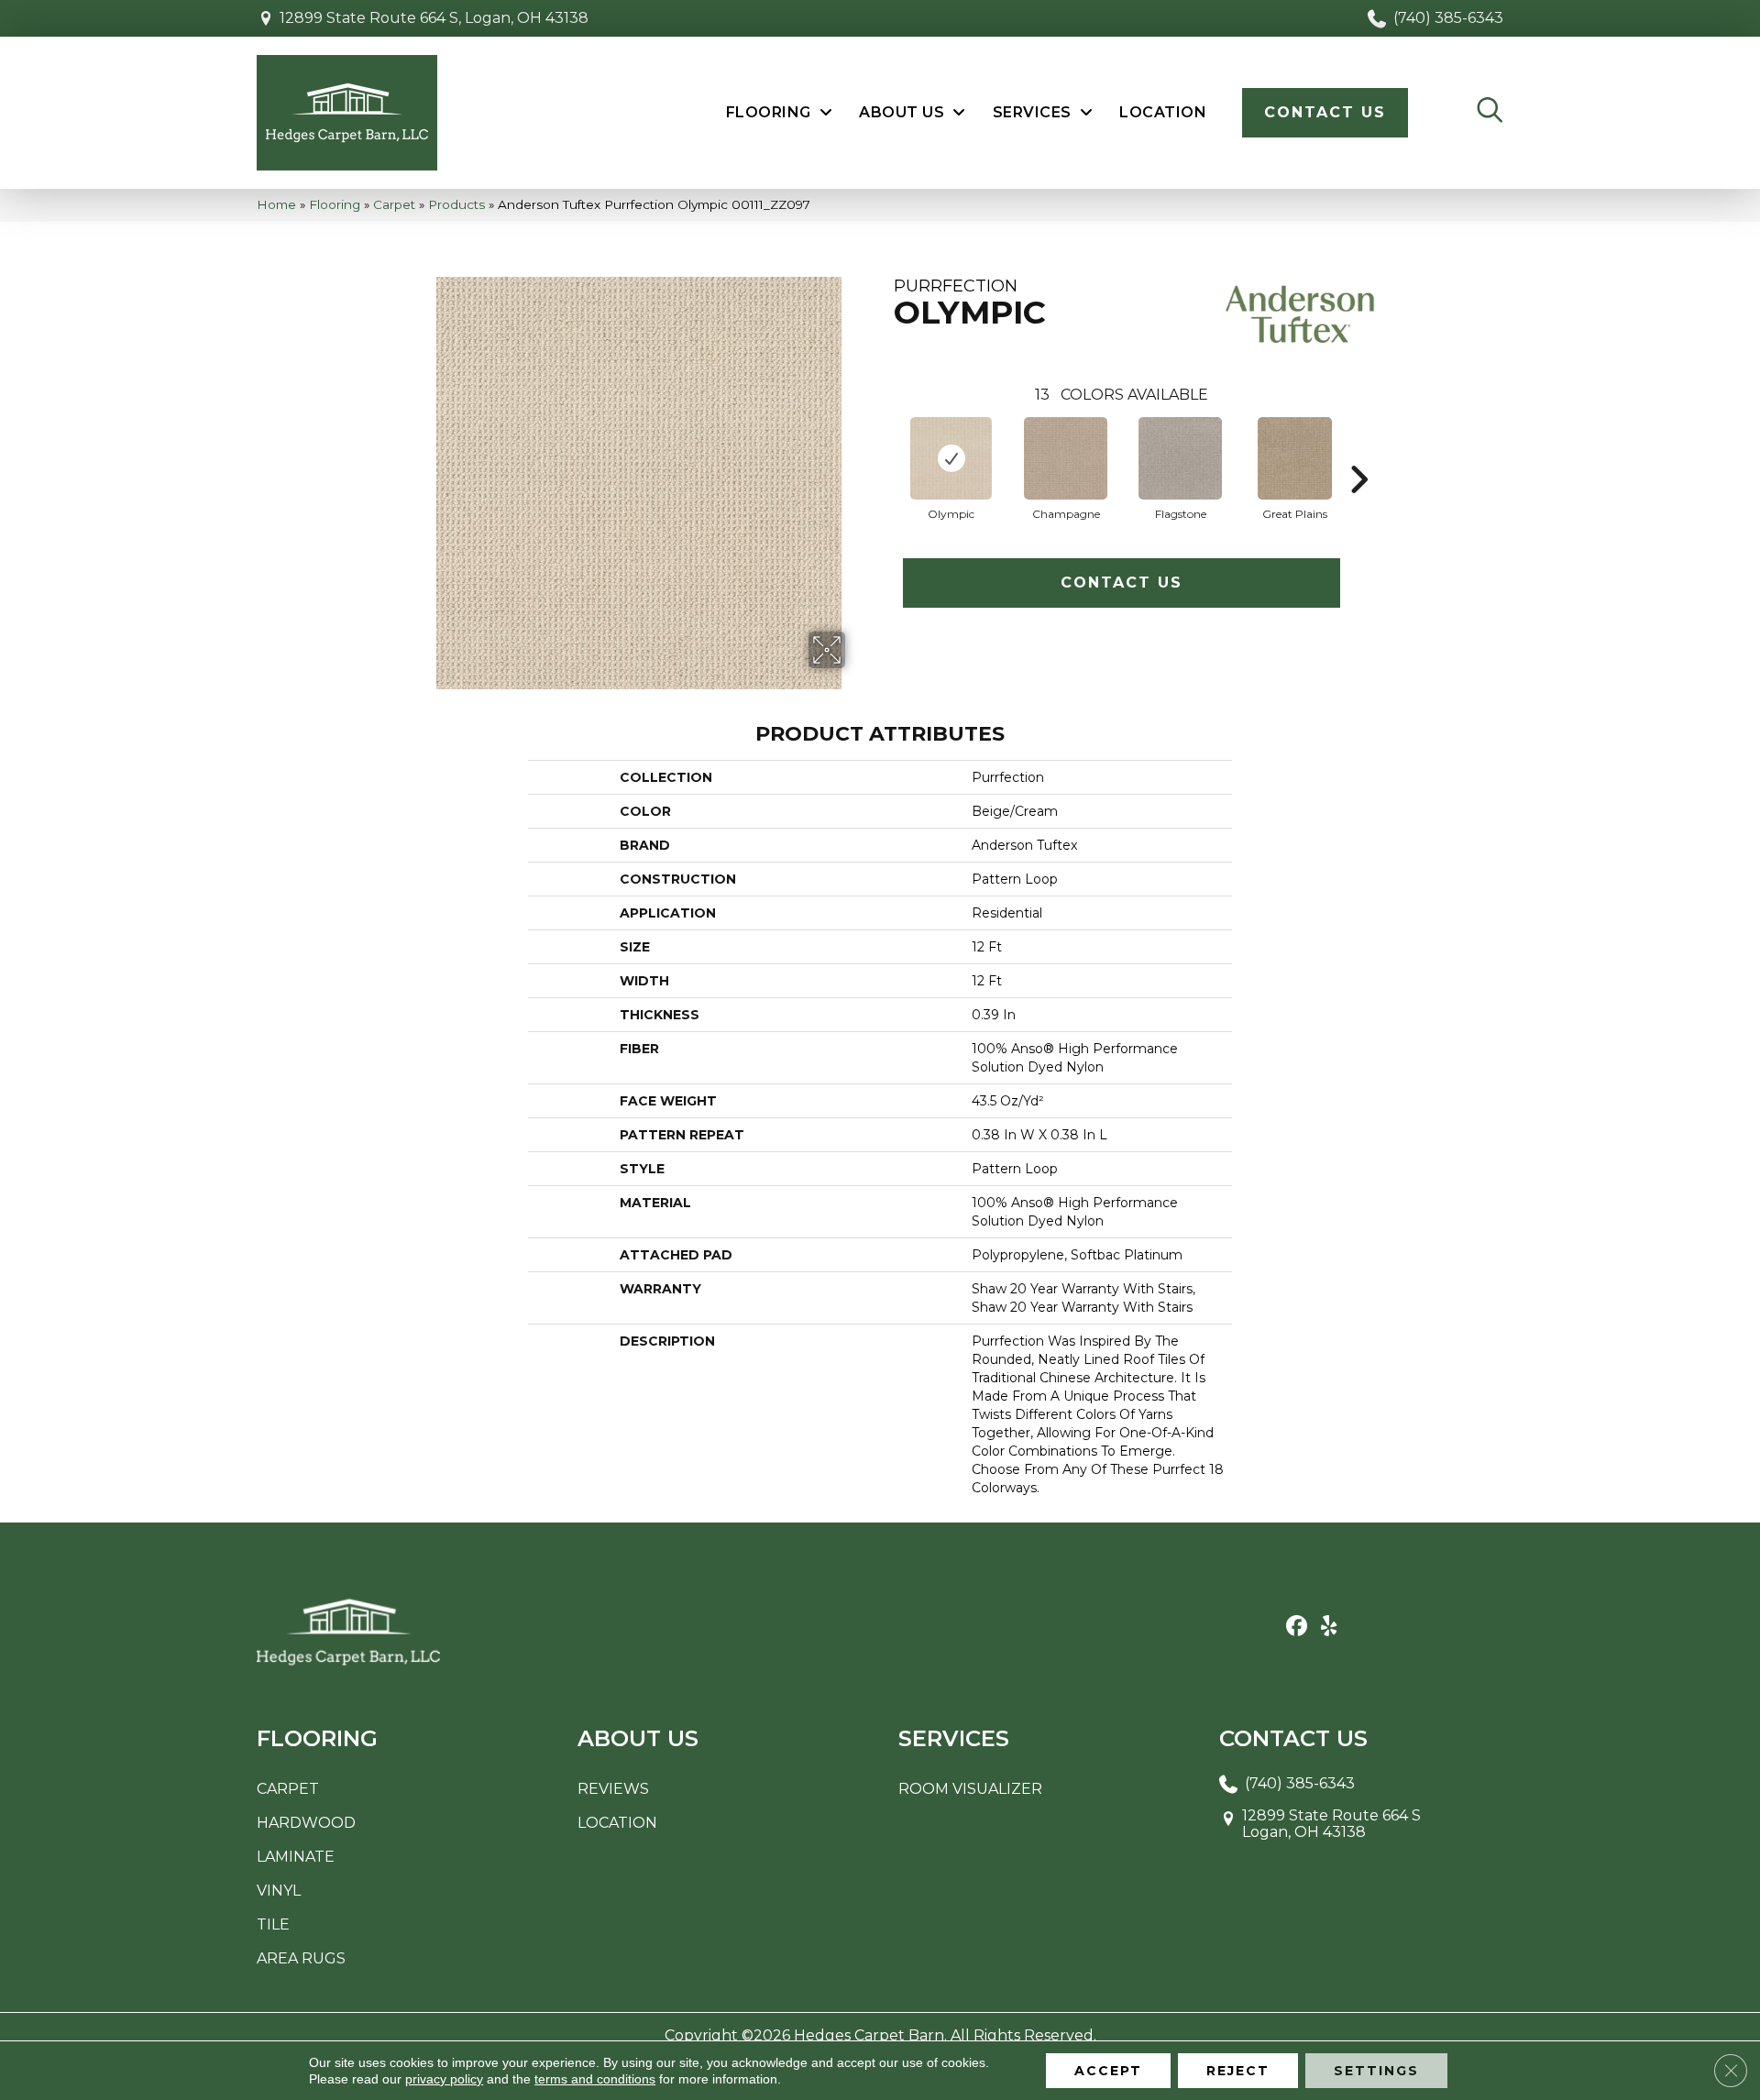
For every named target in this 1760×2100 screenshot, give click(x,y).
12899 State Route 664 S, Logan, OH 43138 (434, 18)
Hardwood (306, 1823)
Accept (1108, 2071)
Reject (1238, 2071)
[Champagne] (1066, 458)
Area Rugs (301, 1958)
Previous (885, 452)
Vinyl (279, 1891)
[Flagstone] (1180, 458)
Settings (1376, 2071)
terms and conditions (595, 2079)
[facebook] (1297, 1627)
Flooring (335, 204)
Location (617, 1823)
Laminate (296, 1857)
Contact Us (1122, 583)
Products (456, 204)
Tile (273, 1924)
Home (276, 204)
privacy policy (444, 2079)
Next (1358, 452)
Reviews (613, 1789)
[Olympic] (951, 458)
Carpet (394, 204)
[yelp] (1329, 1627)
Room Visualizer (970, 1789)
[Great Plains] (1295, 458)
